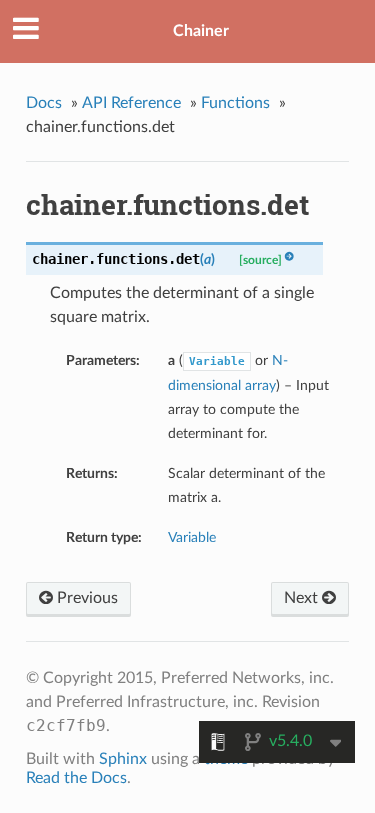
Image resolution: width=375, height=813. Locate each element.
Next (303, 598)
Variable (192, 537)
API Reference (131, 103)
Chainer (201, 31)
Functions (235, 103)
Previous (85, 598)
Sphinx (123, 759)
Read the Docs (76, 778)
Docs (44, 103)
